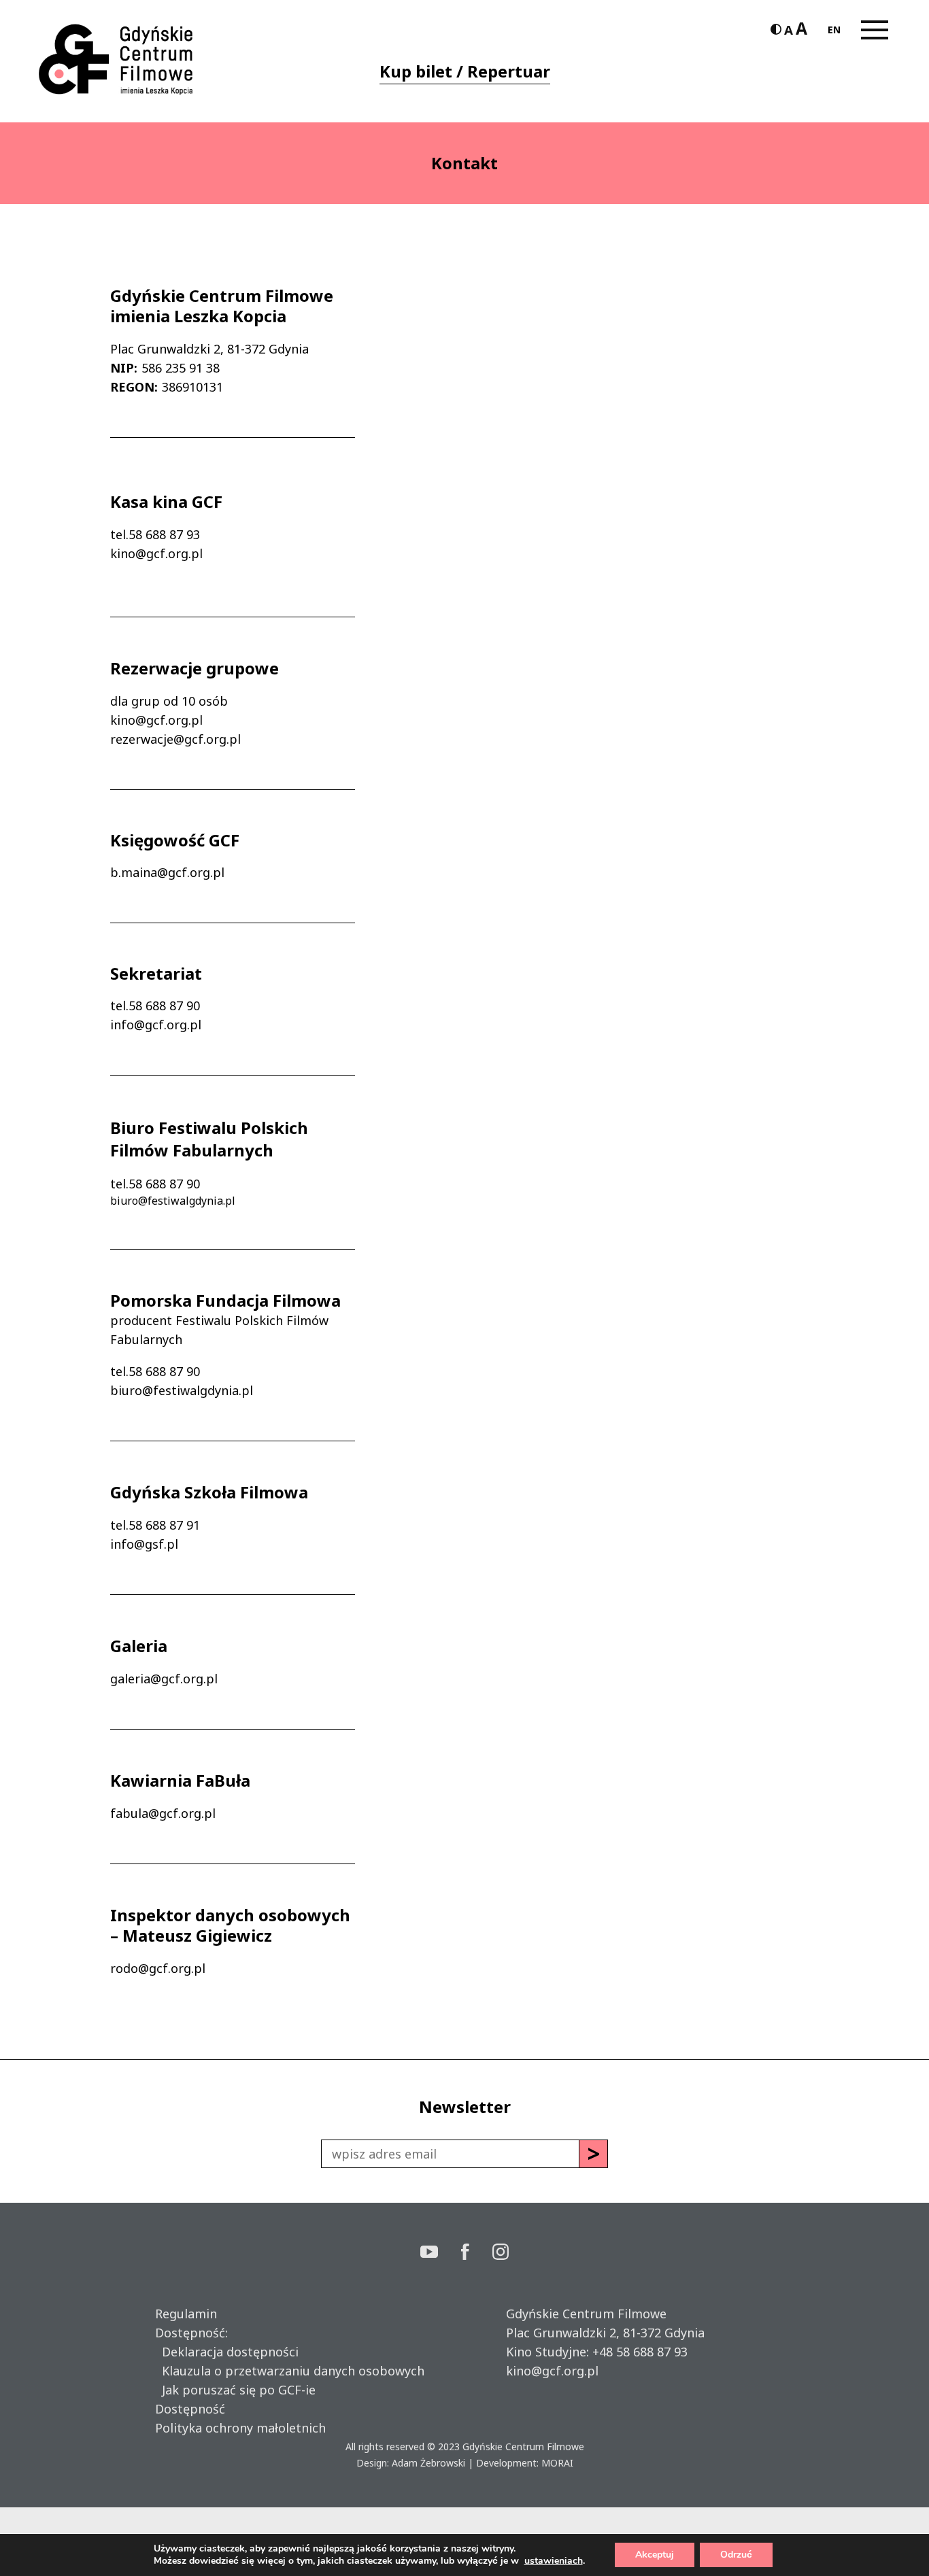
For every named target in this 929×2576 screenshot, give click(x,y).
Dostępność (190, 2409)
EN (834, 30)
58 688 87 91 (164, 1525)
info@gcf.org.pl (156, 1025)
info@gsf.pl (144, 1544)
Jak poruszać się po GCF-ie (235, 2390)
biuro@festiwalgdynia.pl (173, 1201)
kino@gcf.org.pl (156, 553)
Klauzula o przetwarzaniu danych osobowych (290, 2371)
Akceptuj (655, 2555)
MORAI (557, 2463)
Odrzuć (736, 2555)
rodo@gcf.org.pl (158, 1968)
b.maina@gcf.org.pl (167, 872)
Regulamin (186, 2314)
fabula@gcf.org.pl (163, 1813)
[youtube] (441, 2253)
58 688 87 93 (164, 534)
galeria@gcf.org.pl (164, 1679)
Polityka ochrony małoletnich (240, 2428)
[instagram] (501, 2253)
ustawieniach (554, 2561)
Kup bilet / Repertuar (465, 71)
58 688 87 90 (164, 1006)
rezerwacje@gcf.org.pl (175, 739)
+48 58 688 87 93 (640, 2352)
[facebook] (477, 2253)
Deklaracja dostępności (227, 2352)
